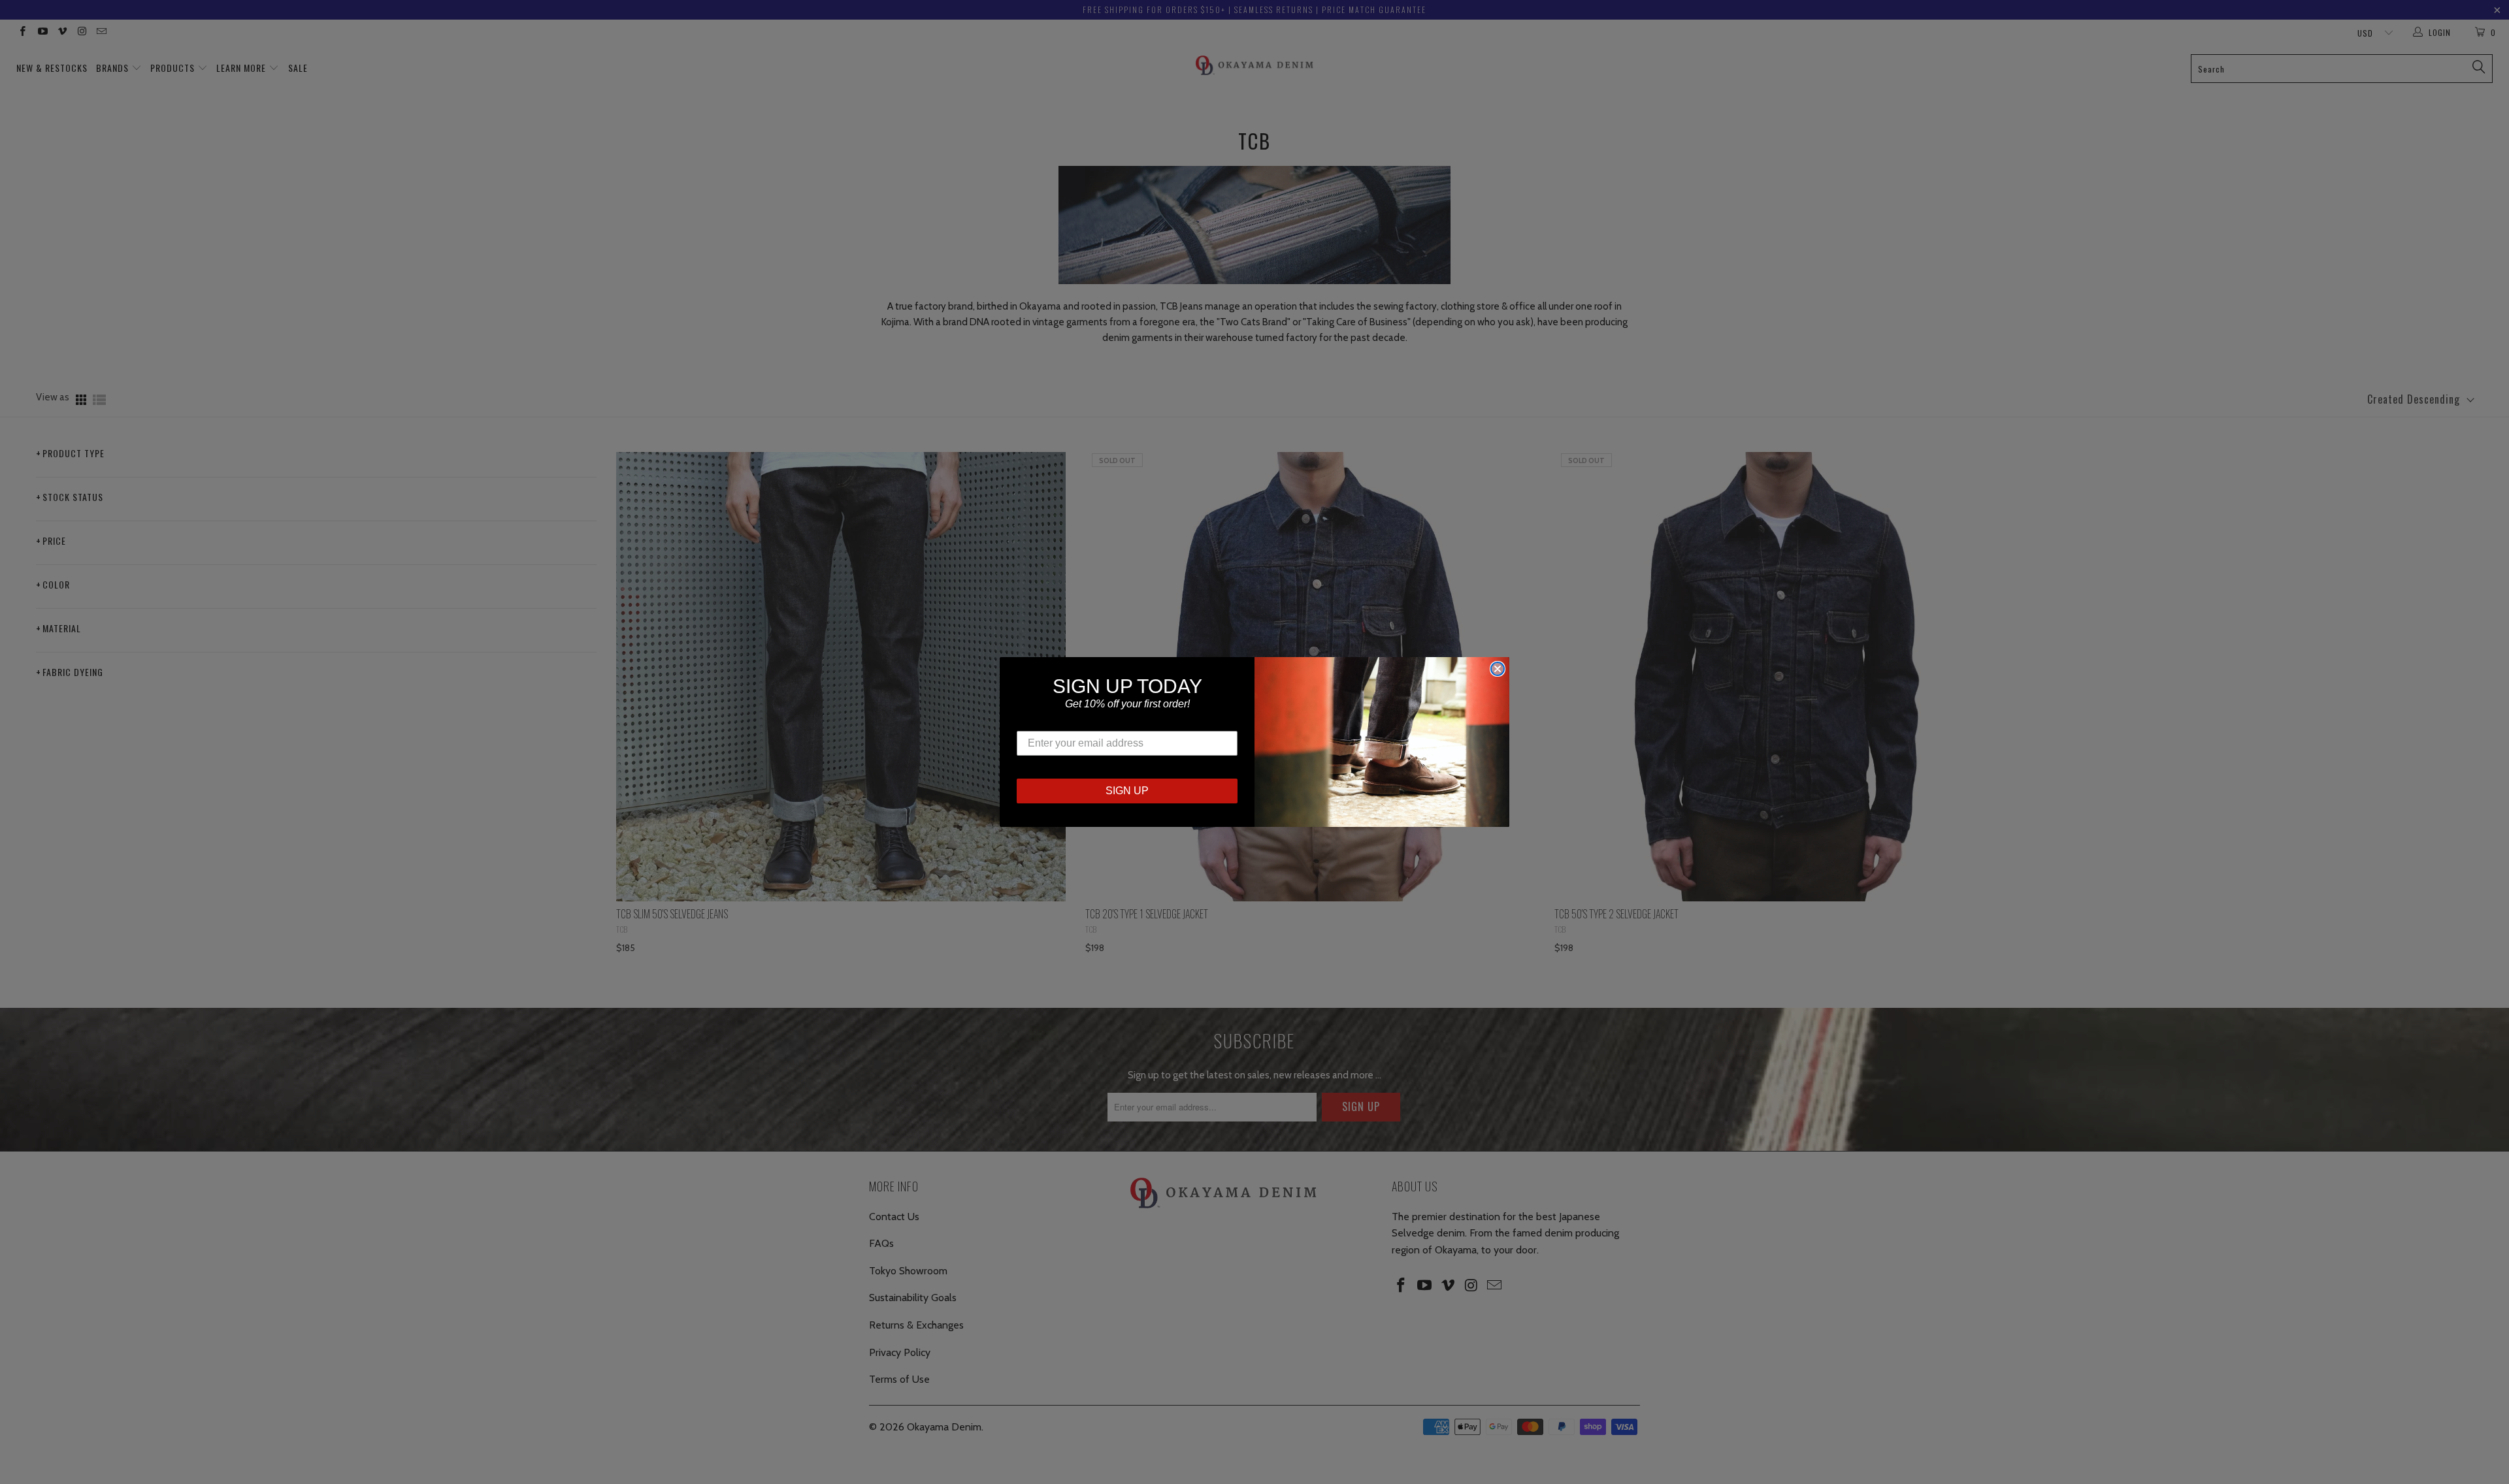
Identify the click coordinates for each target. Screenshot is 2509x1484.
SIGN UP (1127, 791)
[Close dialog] (1498, 669)
